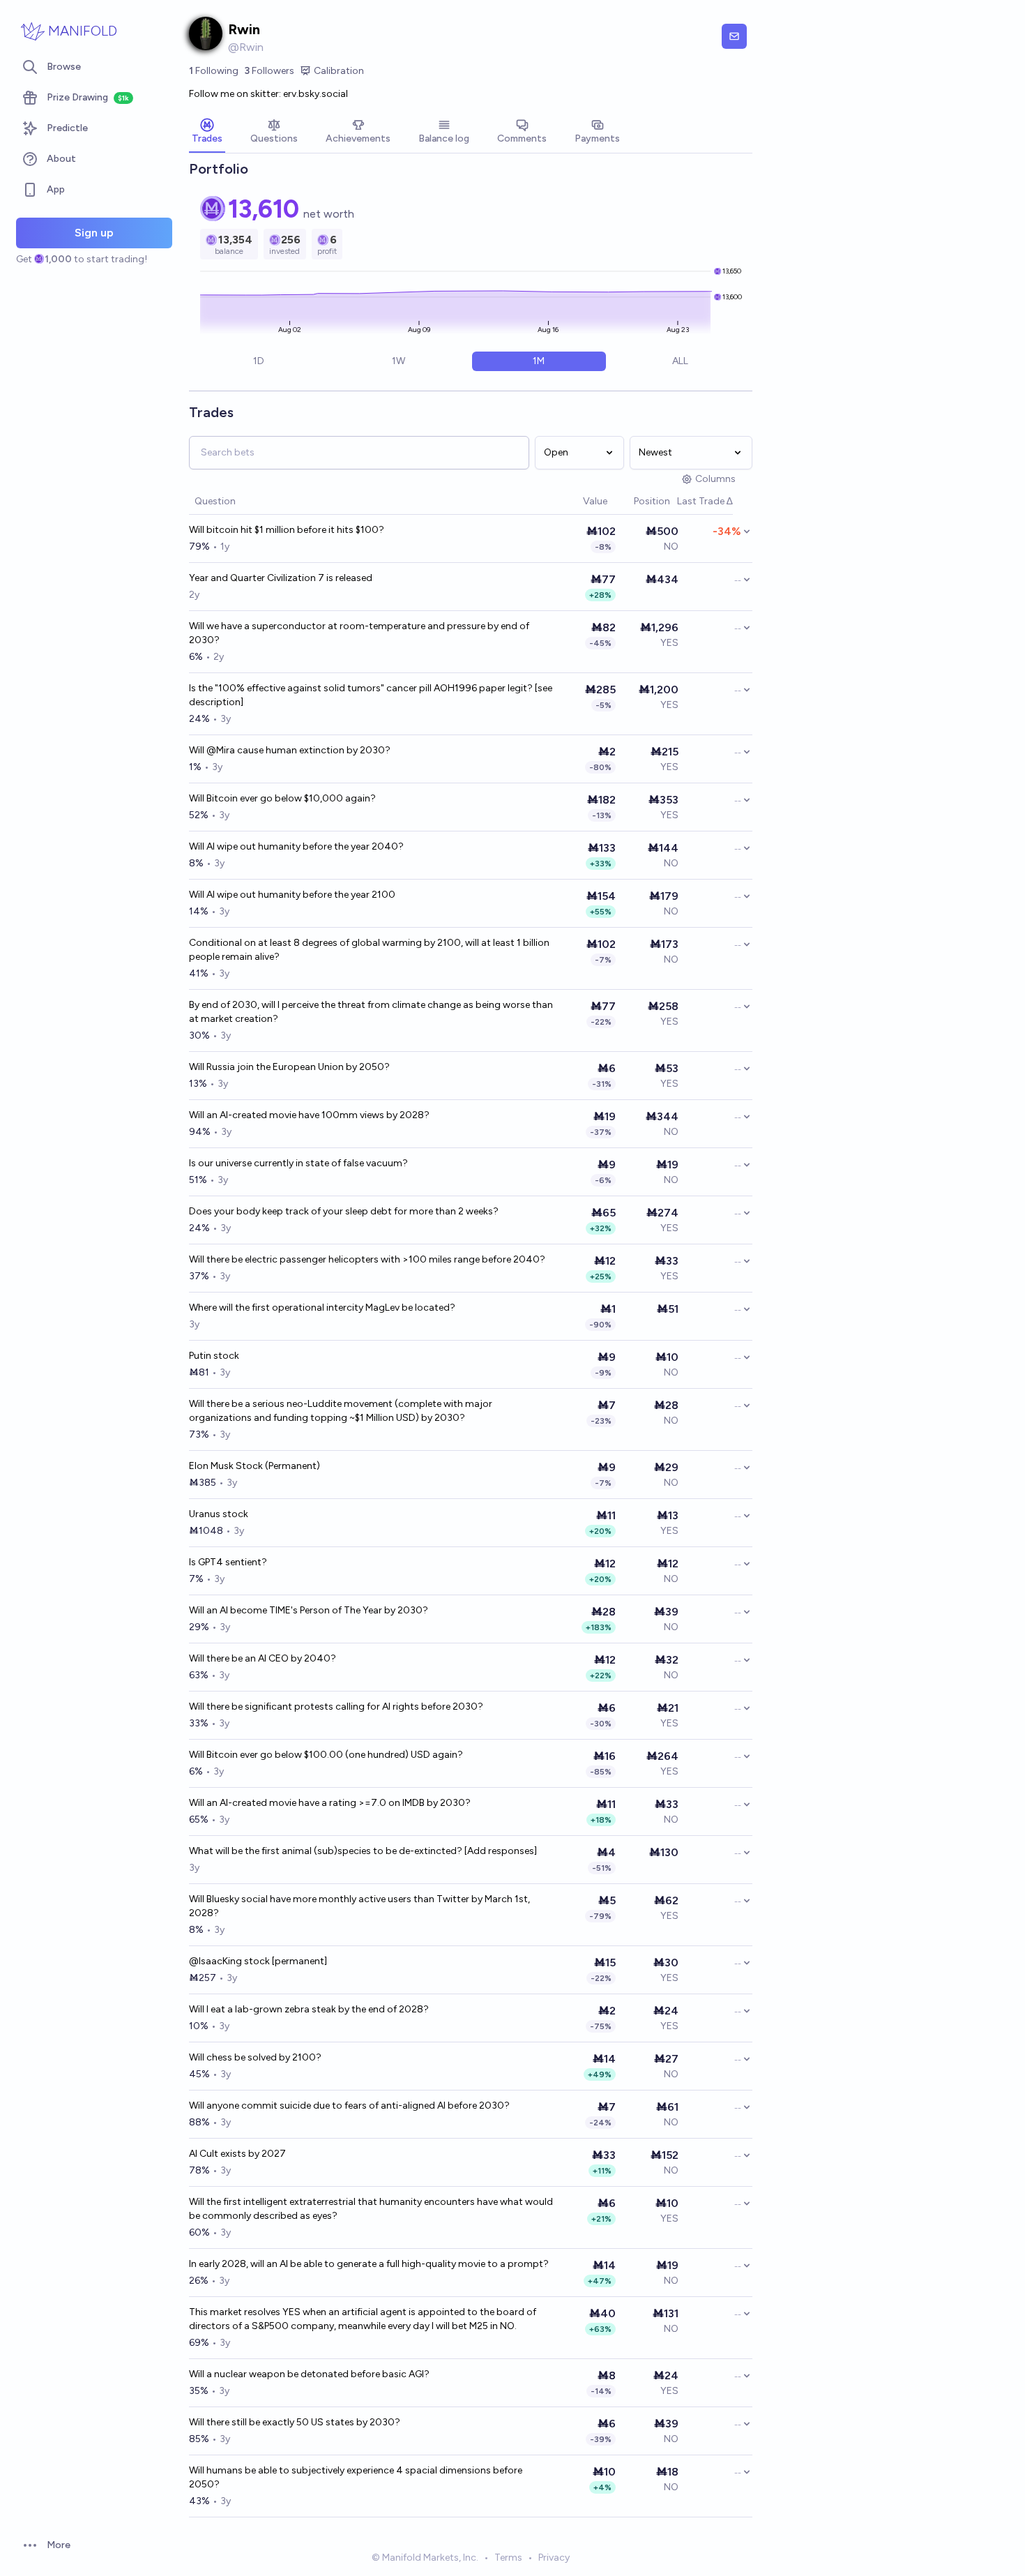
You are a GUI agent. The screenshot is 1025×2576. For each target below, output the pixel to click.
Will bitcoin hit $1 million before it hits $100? (287, 530)
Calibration (339, 71)
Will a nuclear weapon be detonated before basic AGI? (309, 2374)
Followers (269, 71)
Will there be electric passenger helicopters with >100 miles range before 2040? (367, 1259)
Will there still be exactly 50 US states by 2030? (295, 2422)
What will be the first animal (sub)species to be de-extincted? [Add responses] (363, 1851)
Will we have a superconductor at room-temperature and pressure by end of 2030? (359, 633)
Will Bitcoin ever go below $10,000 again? (282, 798)
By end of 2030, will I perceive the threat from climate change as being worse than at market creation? (371, 1012)
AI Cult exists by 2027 (237, 2154)
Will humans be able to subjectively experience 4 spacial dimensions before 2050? (356, 2477)
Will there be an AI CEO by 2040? (263, 1658)
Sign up (94, 233)
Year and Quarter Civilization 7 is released (281, 578)
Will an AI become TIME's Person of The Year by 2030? (309, 1610)
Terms (508, 2558)
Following (214, 71)
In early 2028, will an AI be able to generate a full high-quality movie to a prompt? (369, 2264)
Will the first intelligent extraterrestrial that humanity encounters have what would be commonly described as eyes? (371, 2209)
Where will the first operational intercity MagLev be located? (322, 1308)
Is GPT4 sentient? (228, 1562)
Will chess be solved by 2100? (255, 2057)
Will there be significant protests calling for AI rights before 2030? (336, 1707)
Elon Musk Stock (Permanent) (255, 1466)
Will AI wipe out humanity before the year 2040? (296, 846)
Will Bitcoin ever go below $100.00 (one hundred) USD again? (326, 1755)
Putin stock (214, 1356)
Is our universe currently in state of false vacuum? (298, 1163)
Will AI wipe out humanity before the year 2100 (292, 895)
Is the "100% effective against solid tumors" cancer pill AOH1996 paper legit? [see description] (371, 695)
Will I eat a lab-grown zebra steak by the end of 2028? (309, 2009)
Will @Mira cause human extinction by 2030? (290, 750)
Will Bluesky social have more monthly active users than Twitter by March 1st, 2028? (359, 1906)
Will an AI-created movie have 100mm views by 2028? (309, 1115)
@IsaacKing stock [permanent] (258, 1961)
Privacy (554, 2558)
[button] (576, 502)
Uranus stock (219, 1514)
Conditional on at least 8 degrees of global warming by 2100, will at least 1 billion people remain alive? (369, 950)
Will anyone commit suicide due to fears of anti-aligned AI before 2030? (349, 2106)
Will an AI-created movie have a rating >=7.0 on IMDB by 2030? (330, 1803)
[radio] (258, 361)
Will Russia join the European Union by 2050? (289, 1067)
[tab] (207, 133)
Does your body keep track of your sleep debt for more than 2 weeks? (344, 1211)
